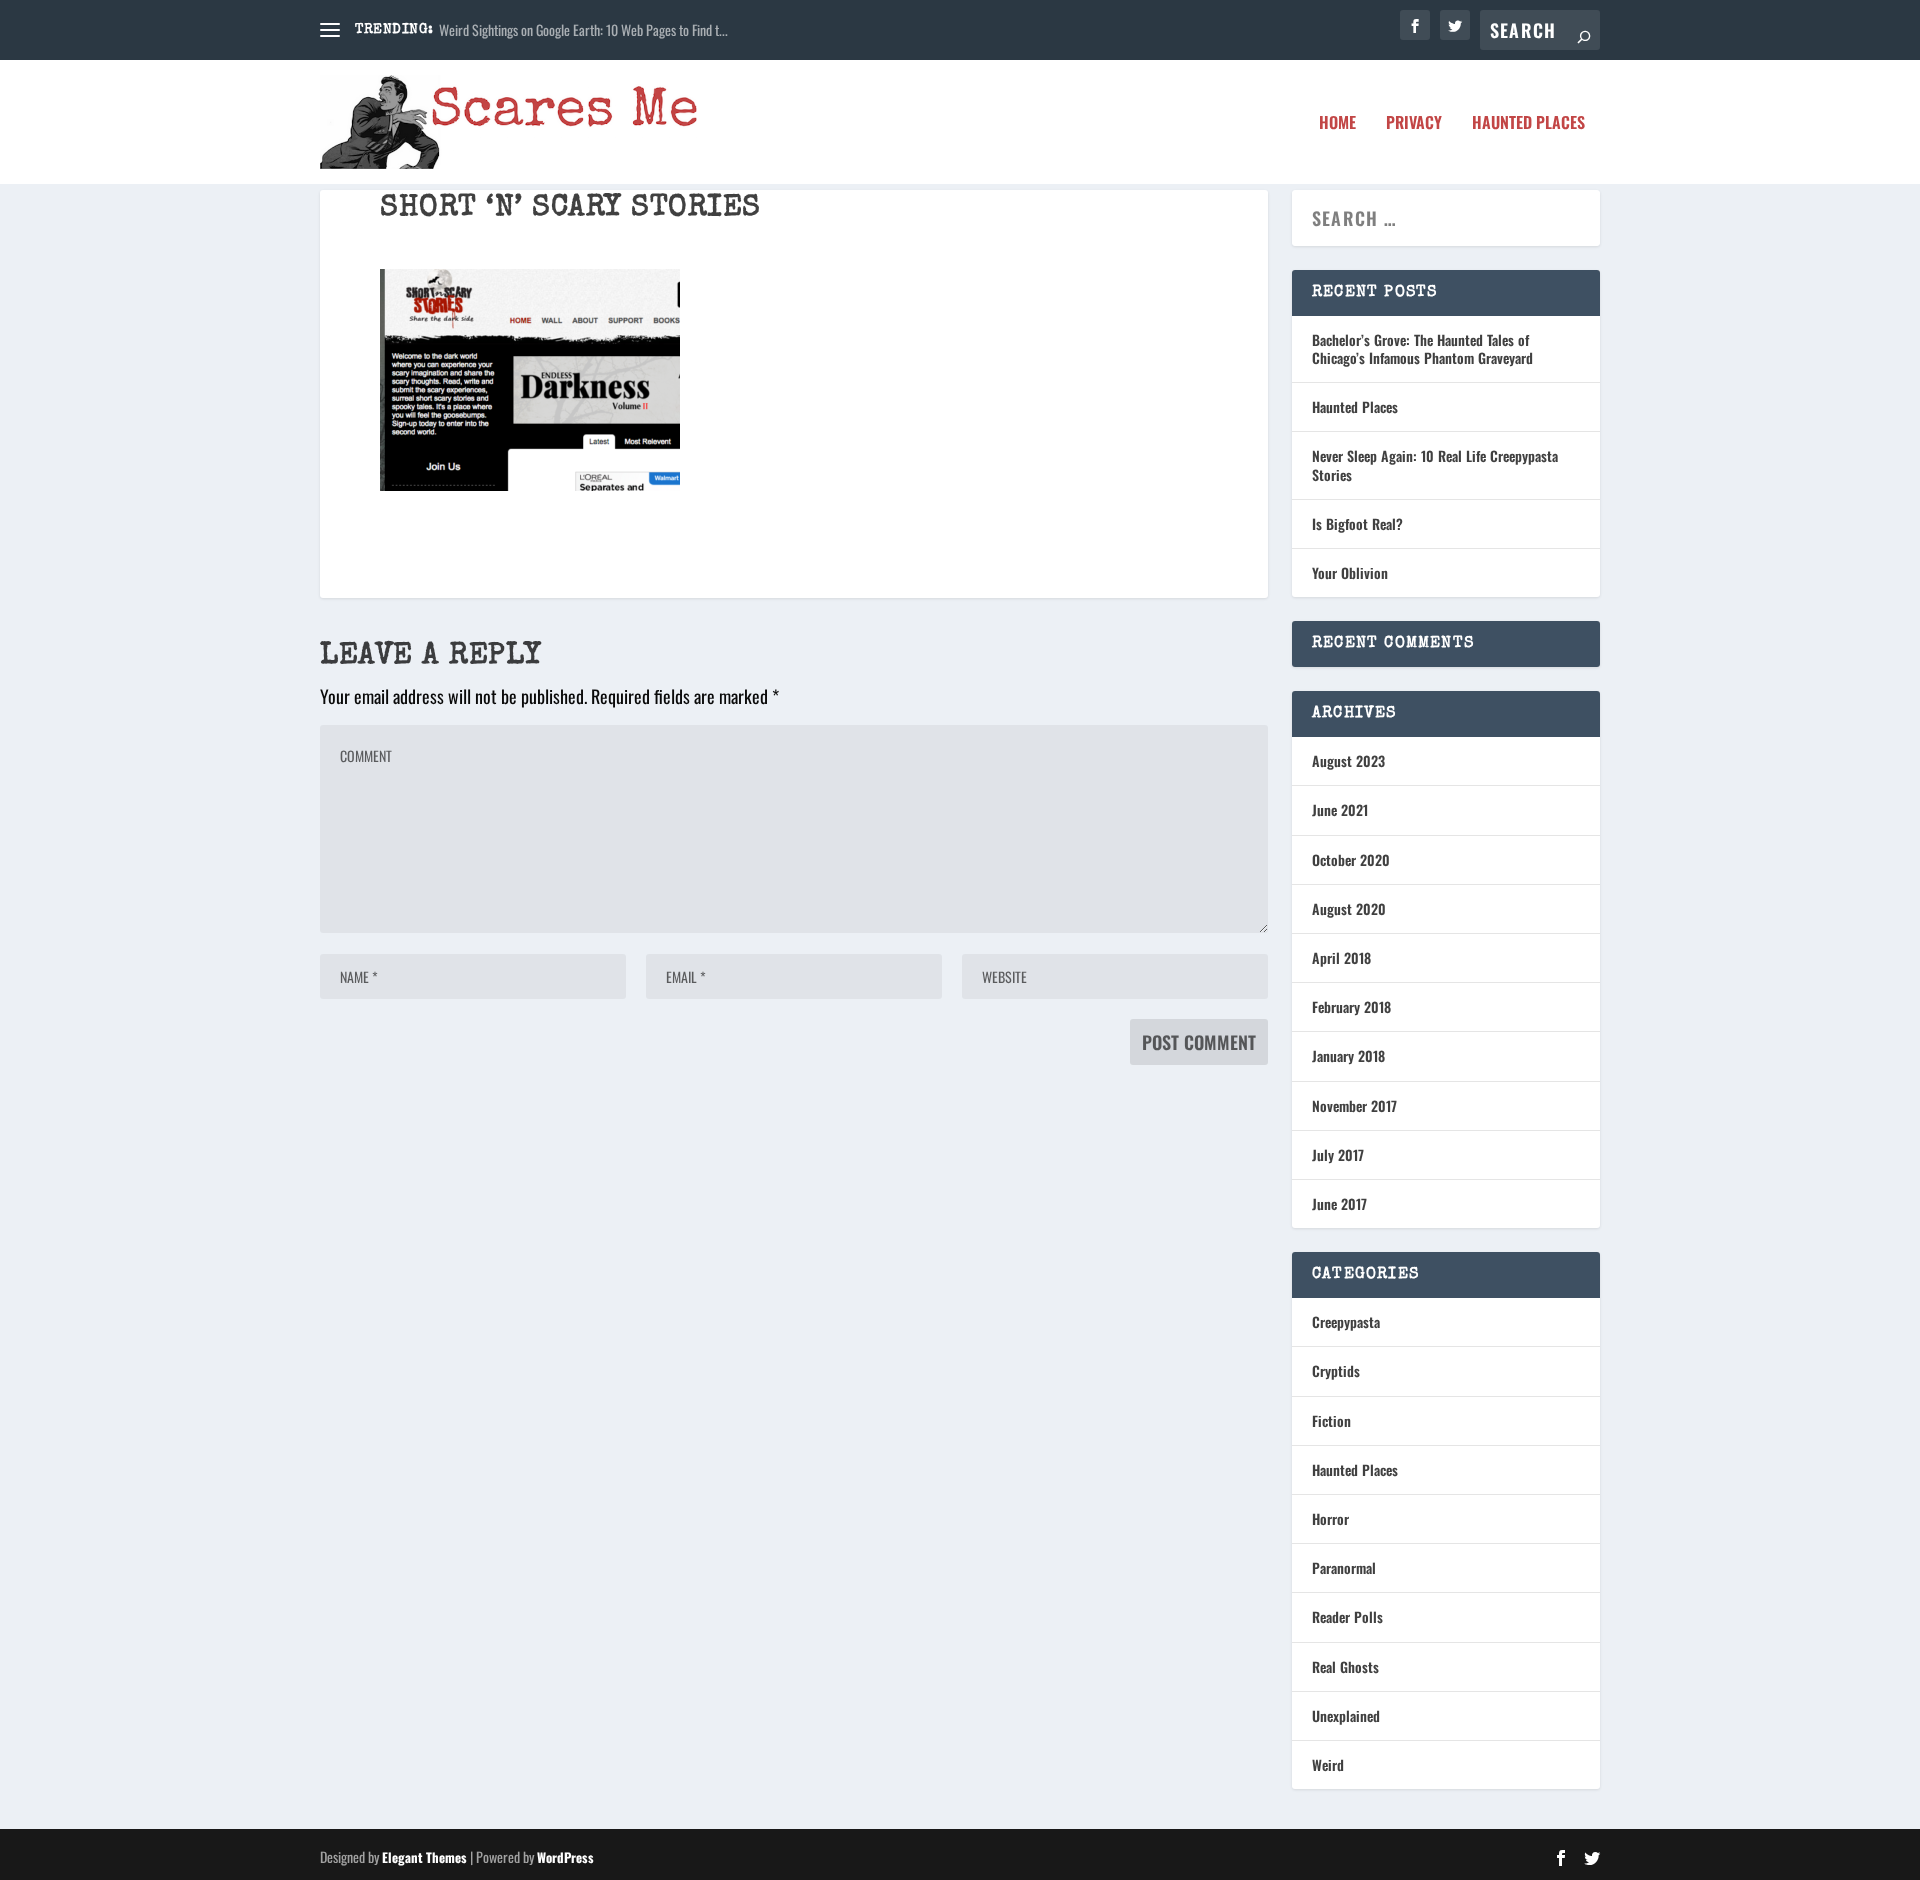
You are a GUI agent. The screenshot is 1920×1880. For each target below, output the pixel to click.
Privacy (1414, 124)
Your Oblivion (1350, 572)
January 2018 (1348, 1055)
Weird (1328, 1764)
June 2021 (1340, 809)
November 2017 (1354, 1105)
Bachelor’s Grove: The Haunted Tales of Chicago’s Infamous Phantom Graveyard (1422, 348)
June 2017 (1339, 1203)
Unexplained (1346, 1715)
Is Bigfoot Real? (1357, 523)
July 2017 (1338, 1154)
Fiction (1331, 1420)
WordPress (565, 1857)
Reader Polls (1347, 1616)
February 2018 (1351, 1006)
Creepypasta (1346, 1321)
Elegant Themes (424, 1857)
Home (1337, 124)
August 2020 (1349, 908)
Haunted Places (1528, 124)
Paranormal (1344, 1567)
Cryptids (1336, 1370)
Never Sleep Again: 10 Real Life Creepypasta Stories (1435, 464)
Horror (1330, 1518)
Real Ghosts (1345, 1666)
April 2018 (1341, 957)
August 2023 (1348, 760)
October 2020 (1351, 859)
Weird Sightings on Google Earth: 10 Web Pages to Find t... (583, 29)
